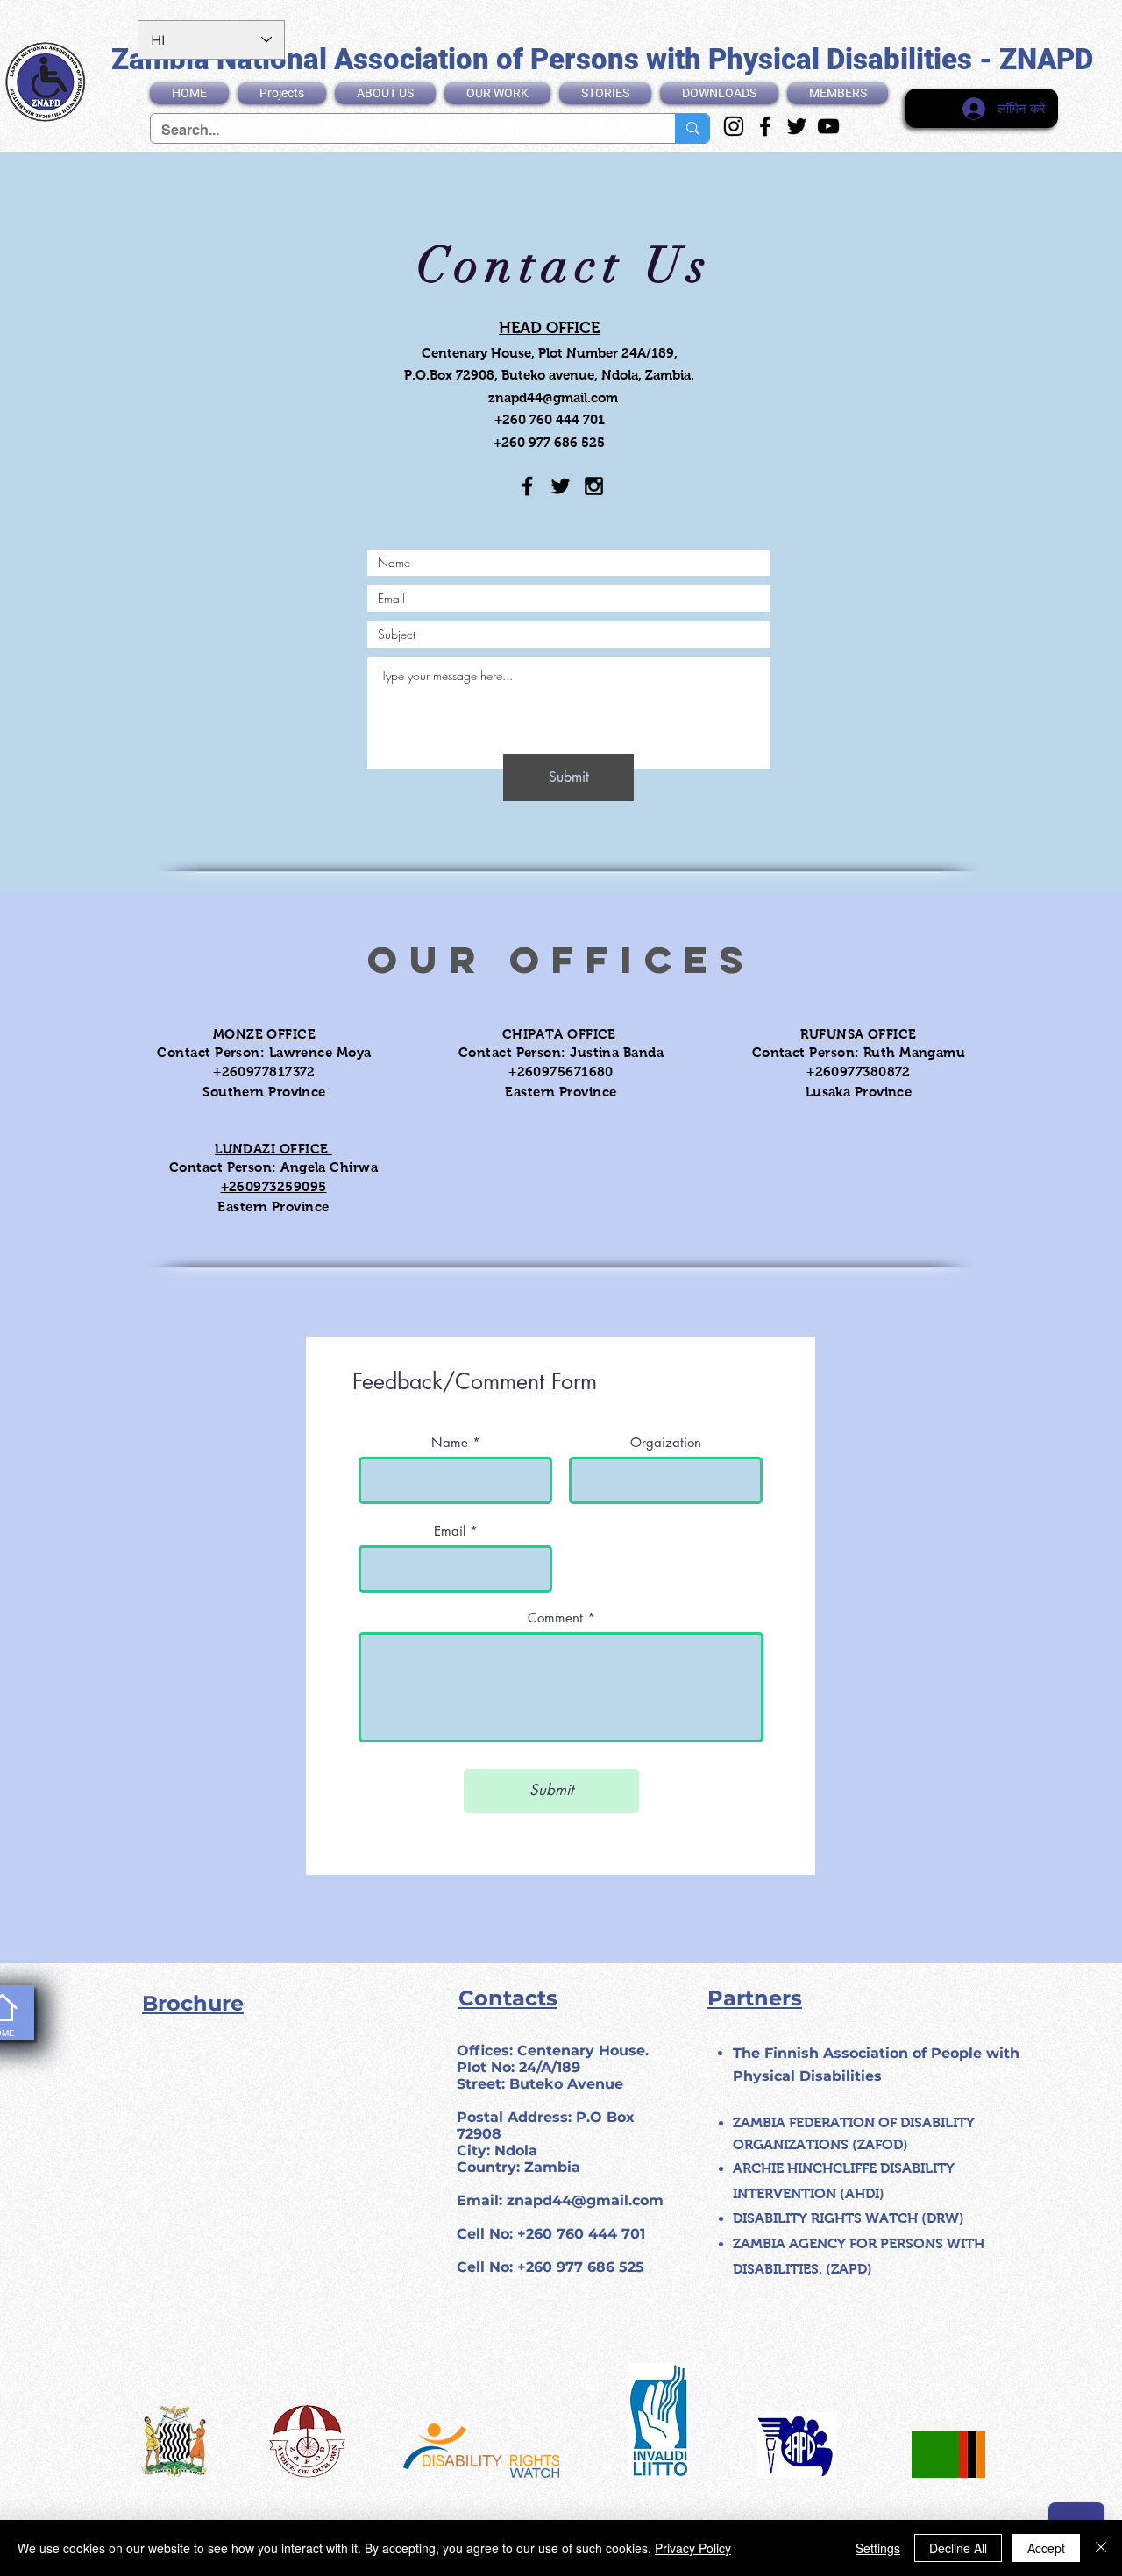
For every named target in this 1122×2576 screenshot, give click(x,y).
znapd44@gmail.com (553, 397)
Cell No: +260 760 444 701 (551, 2234)
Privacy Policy (693, 2548)
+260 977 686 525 (549, 442)
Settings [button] (878, 2548)
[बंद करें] (1101, 2548)
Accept (1046, 2548)
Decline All (958, 2548)
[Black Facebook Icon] (527, 486)
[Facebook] (765, 126)
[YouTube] (828, 126)
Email (450, 1531)
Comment (555, 1618)
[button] (385, 93)
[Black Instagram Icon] (594, 486)
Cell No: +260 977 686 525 (550, 2267)
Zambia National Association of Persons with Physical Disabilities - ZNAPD (602, 59)
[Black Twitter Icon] (561, 486)
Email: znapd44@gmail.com (560, 2200)
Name (450, 1442)
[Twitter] (797, 126)
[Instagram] (734, 126)
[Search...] (692, 128)
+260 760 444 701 (550, 419)
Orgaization (666, 1442)
